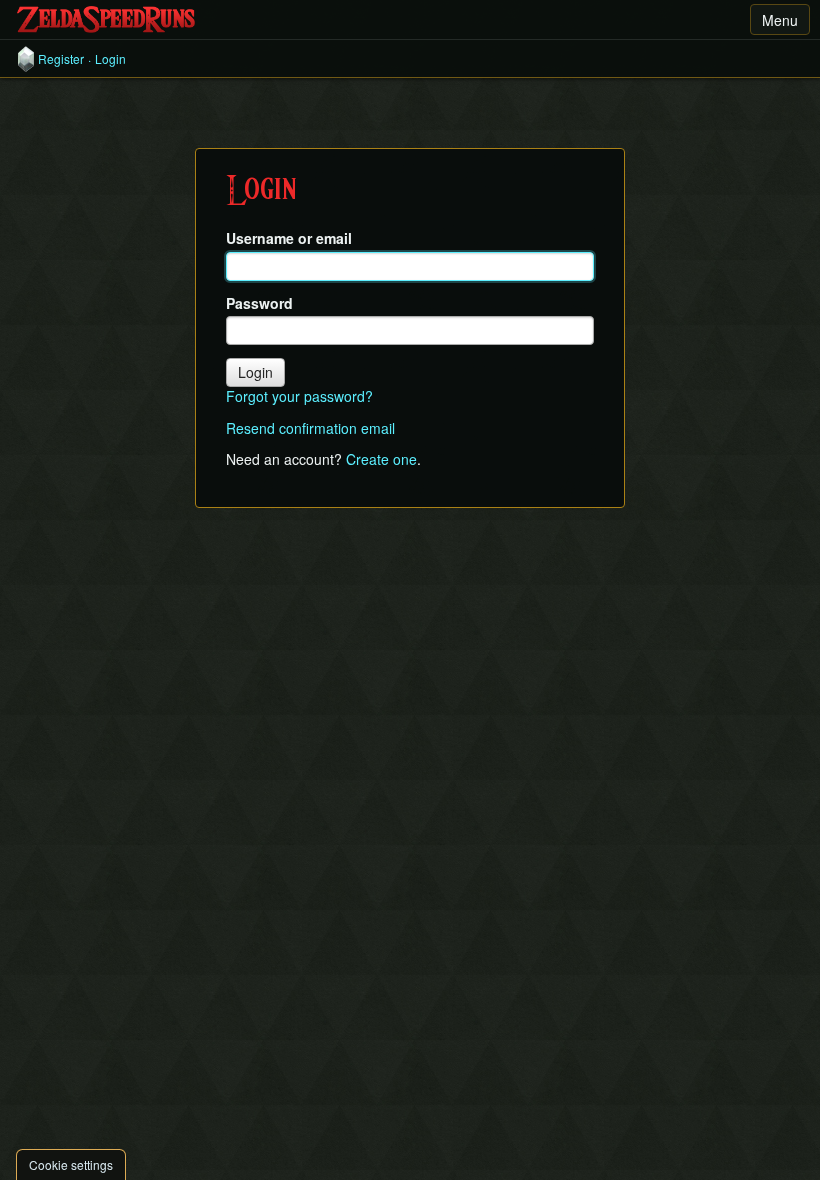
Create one (381, 459)
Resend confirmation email (310, 428)
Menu (780, 20)
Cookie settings (71, 1164)
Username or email (289, 238)
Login (110, 59)
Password (259, 303)
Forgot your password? (299, 396)
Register (61, 59)
